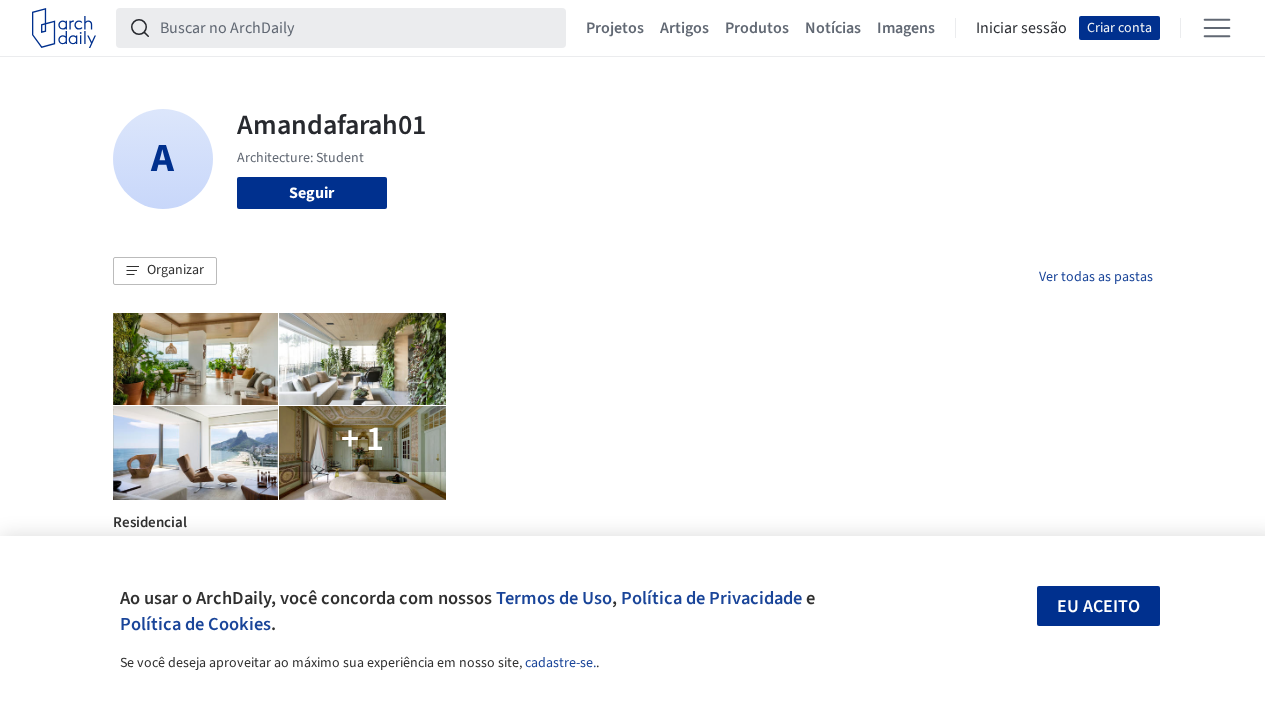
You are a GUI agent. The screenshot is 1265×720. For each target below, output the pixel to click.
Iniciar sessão (1021, 28)
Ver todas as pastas (1096, 277)
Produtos (757, 28)
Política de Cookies (195, 624)
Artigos (684, 28)
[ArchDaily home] (64, 28)
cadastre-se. (560, 663)
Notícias (833, 28)
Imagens (906, 28)
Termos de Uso (554, 598)
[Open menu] (1217, 28)
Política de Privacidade (711, 598)
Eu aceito (1098, 606)
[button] (165, 271)
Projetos (615, 28)
